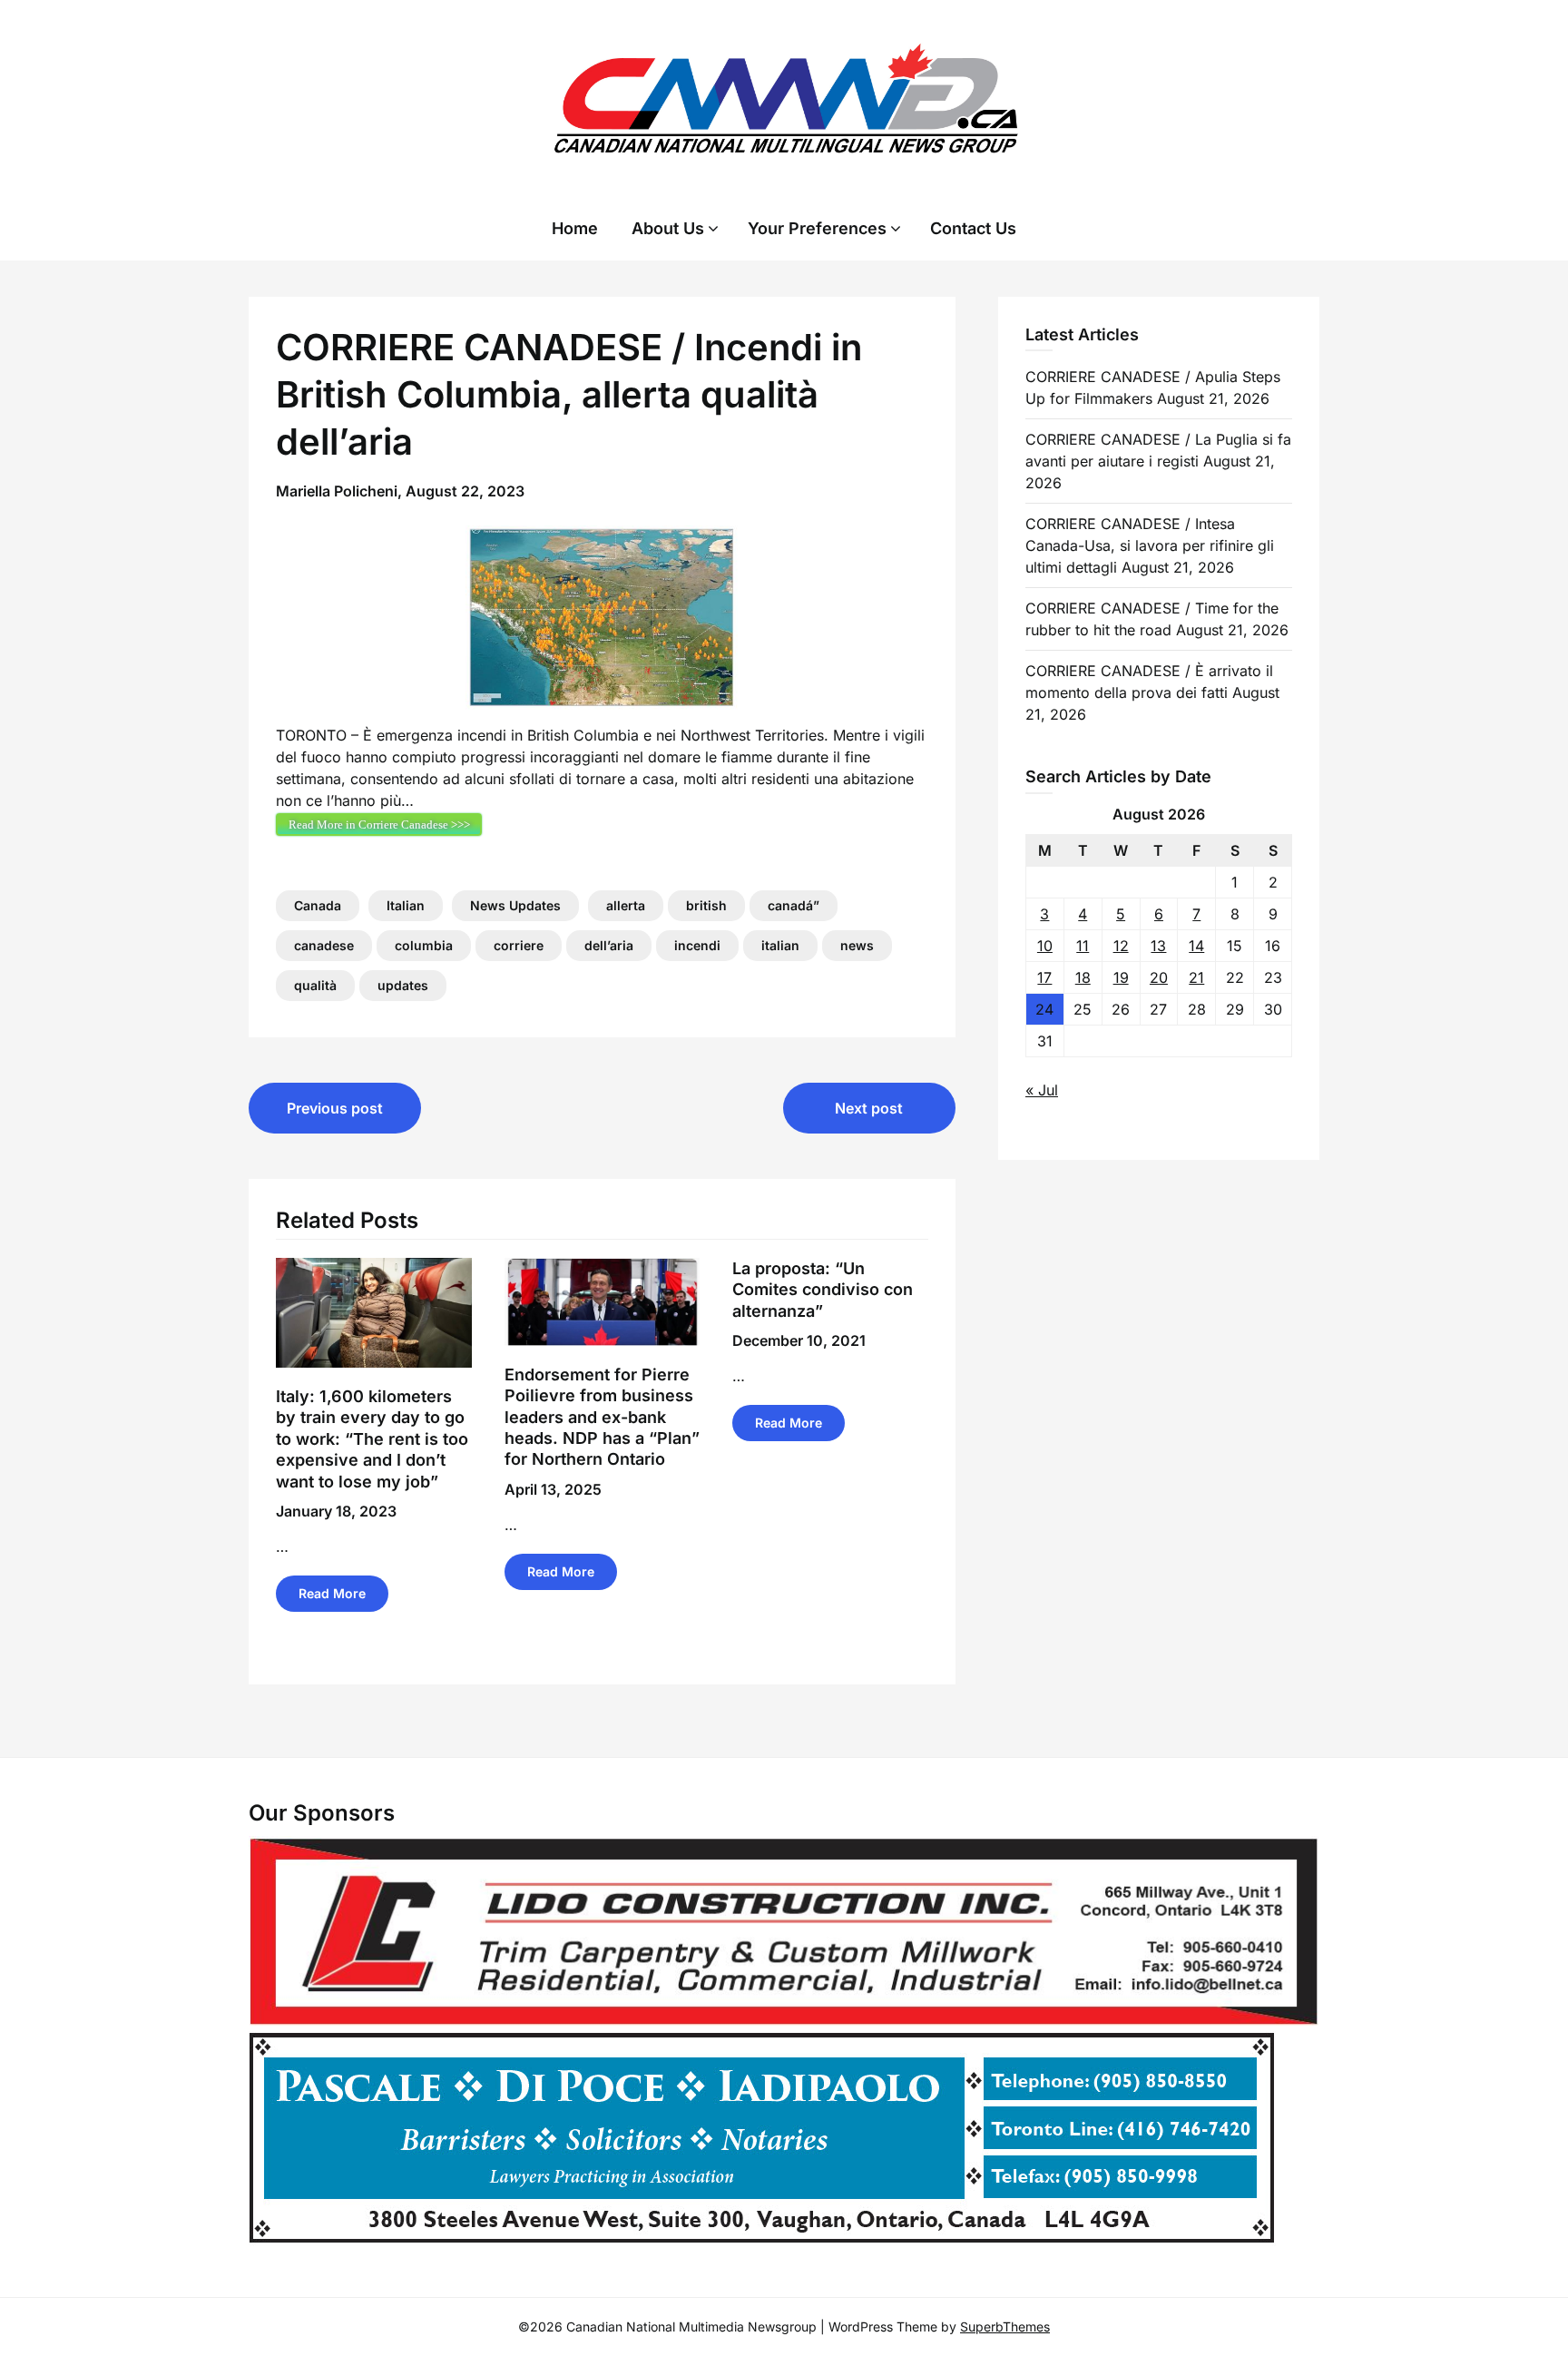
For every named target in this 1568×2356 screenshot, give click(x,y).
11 (1083, 946)
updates (403, 985)
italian (780, 945)
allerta (626, 905)
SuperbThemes (1005, 2327)
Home (575, 228)
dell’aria (609, 945)
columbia (424, 945)
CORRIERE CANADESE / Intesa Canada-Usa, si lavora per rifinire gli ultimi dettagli (1150, 545)
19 (1121, 977)
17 (1044, 977)
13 (1158, 946)
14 (1196, 946)
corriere (519, 945)
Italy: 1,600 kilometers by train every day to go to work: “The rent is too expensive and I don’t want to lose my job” (372, 1439)
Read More (332, 1593)
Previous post (335, 1108)
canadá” (794, 905)
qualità (315, 985)
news (857, 945)
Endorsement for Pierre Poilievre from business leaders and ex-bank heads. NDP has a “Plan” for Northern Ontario (602, 1417)
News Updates (515, 905)
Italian (406, 905)
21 (1196, 977)
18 (1083, 977)
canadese (324, 945)
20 (1159, 977)
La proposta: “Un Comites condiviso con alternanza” (823, 1290)
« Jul (1042, 1090)
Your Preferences (817, 228)
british (706, 905)
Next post (869, 1108)
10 (1045, 946)
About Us (668, 228)
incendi (697, 945)
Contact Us (973, 228)
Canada (318, 905)
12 (1121, 946)
